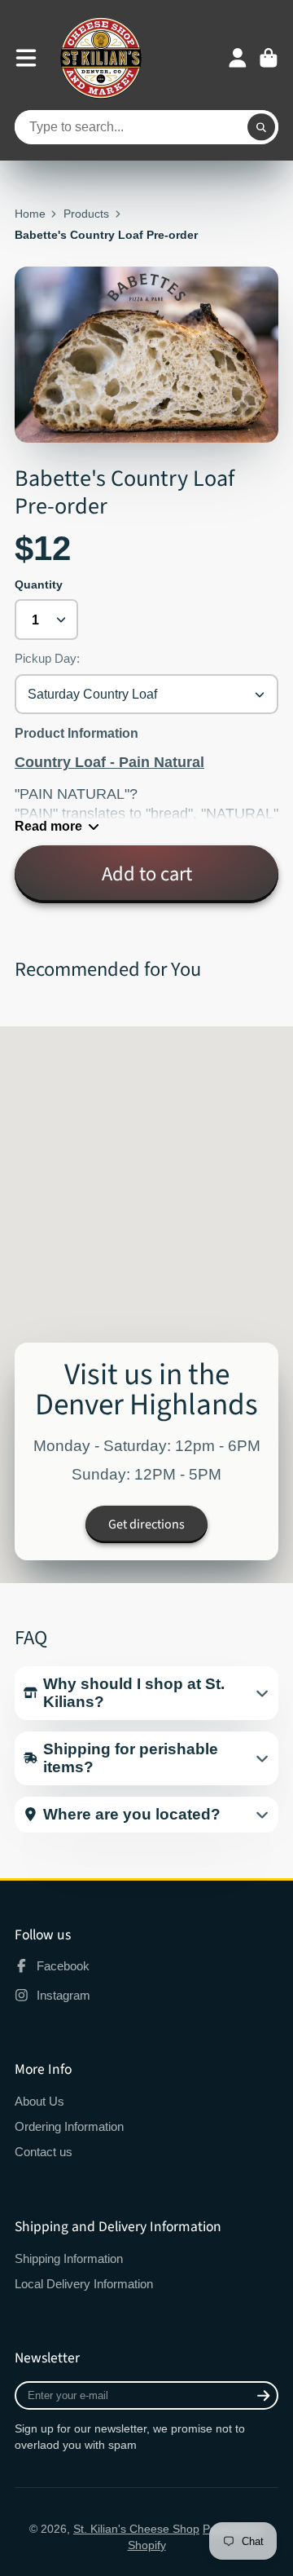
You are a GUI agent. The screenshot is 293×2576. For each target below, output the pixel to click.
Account (238, 58)
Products (86, 214)
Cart (269, 58)
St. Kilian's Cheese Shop (136, 2529)
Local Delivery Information (84, 2284)
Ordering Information (69, 2126)
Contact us (44, 2152)
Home (30, 214)
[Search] (261, 127)
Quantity (39, 584)
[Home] (101, 58)
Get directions (146, 1524)
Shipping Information (69, 2258)
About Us (39, 2101)
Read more (48, 826)
